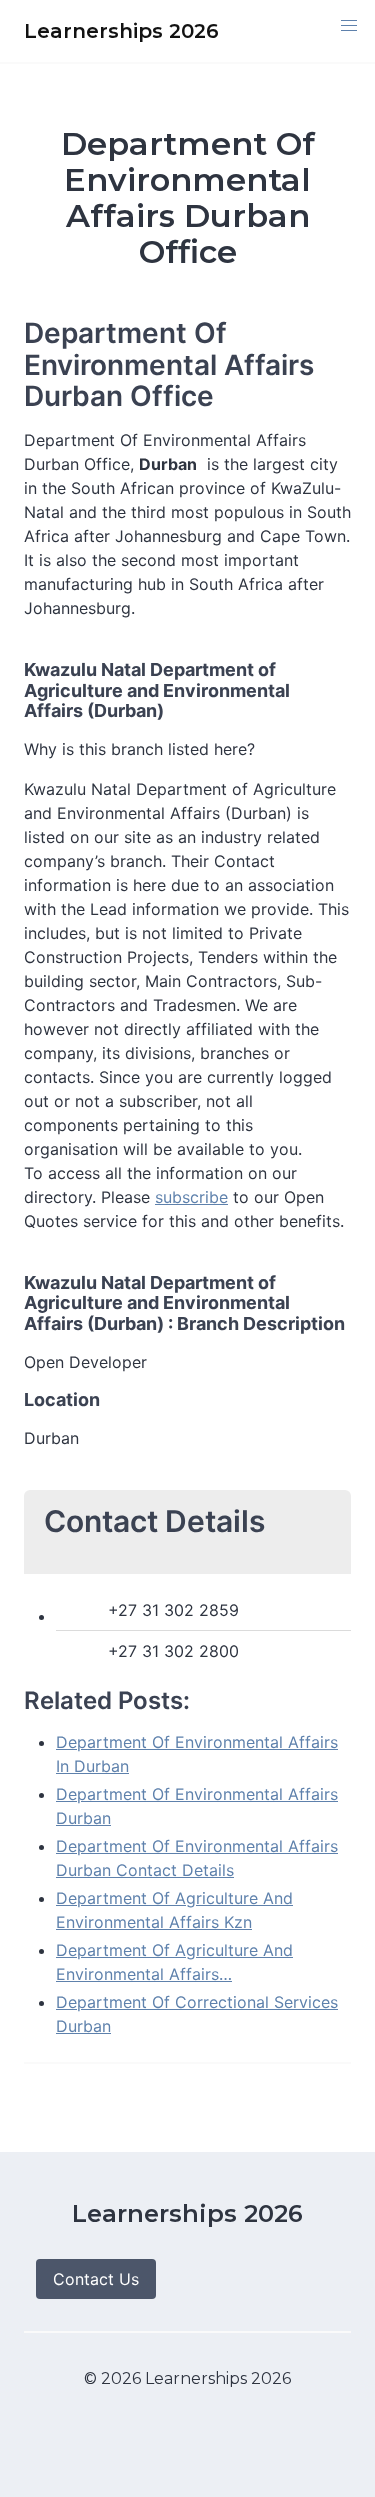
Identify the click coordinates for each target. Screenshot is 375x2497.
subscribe (191, 1197)
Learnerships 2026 (187, 2213)
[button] (349, 26)
